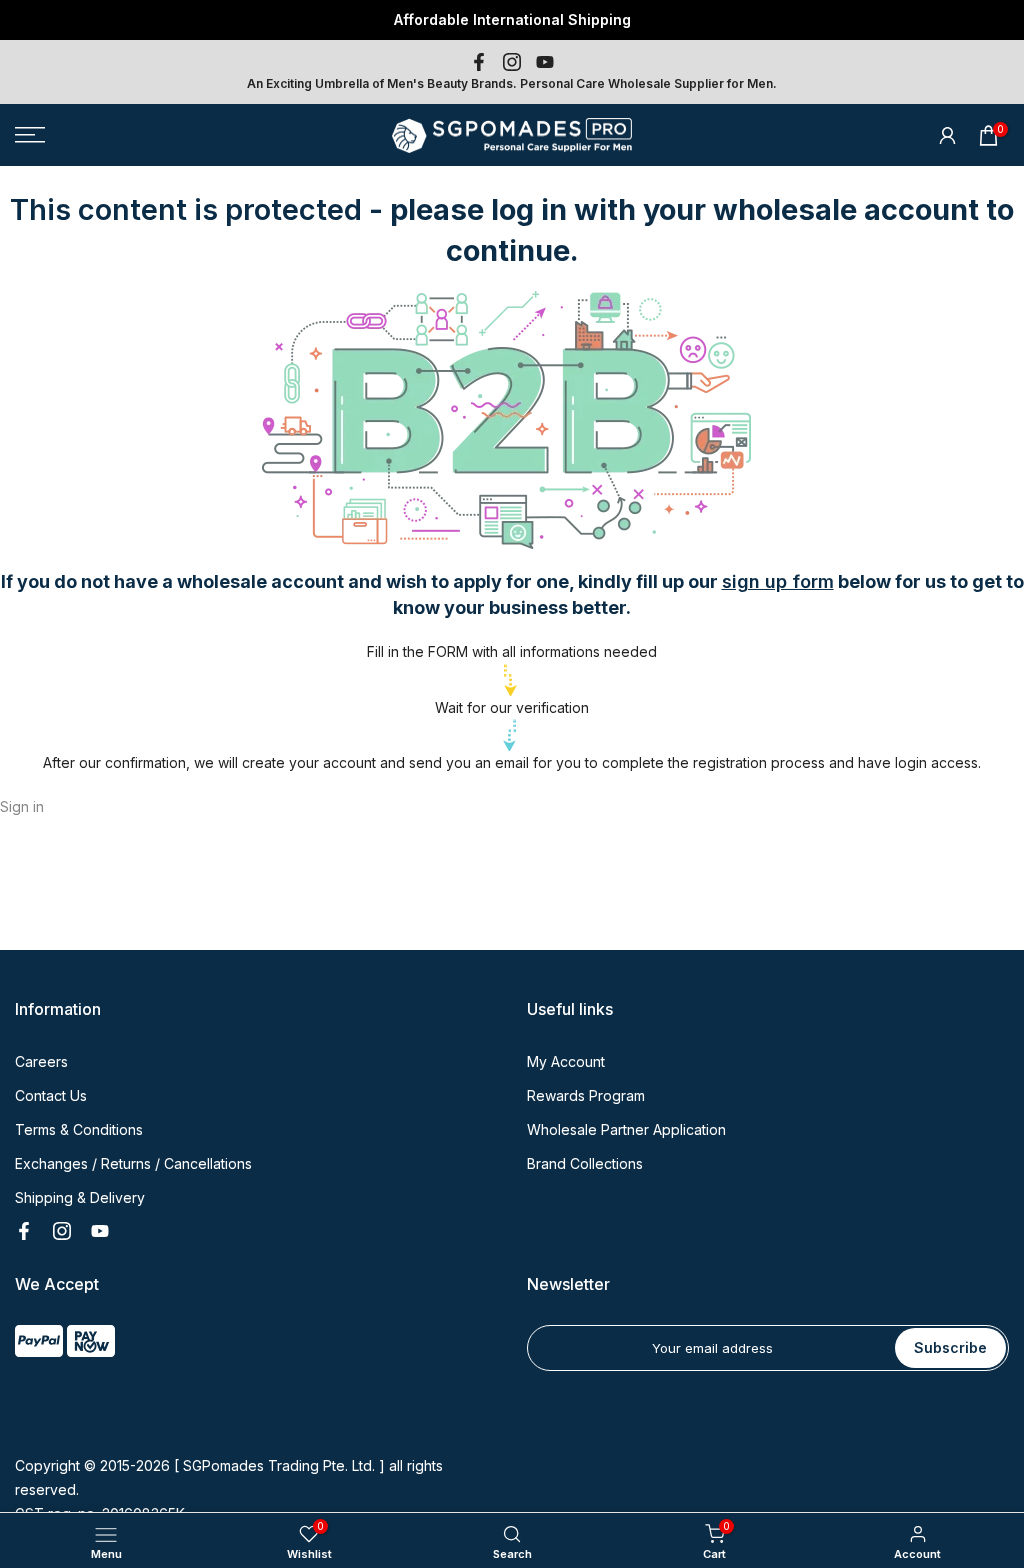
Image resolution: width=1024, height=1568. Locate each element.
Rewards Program (586, 1095)
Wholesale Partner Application (626, 1129)
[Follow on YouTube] (545, 62)
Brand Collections (585, 1163)
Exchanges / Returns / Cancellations (133, 1163)
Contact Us (51, 1095)
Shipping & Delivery (80, 1197)
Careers (41, 1061)
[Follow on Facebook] (479, 62)
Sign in (22, 806)
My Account (566, 1061)
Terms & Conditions (79, 1129)
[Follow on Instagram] (512, 62)
